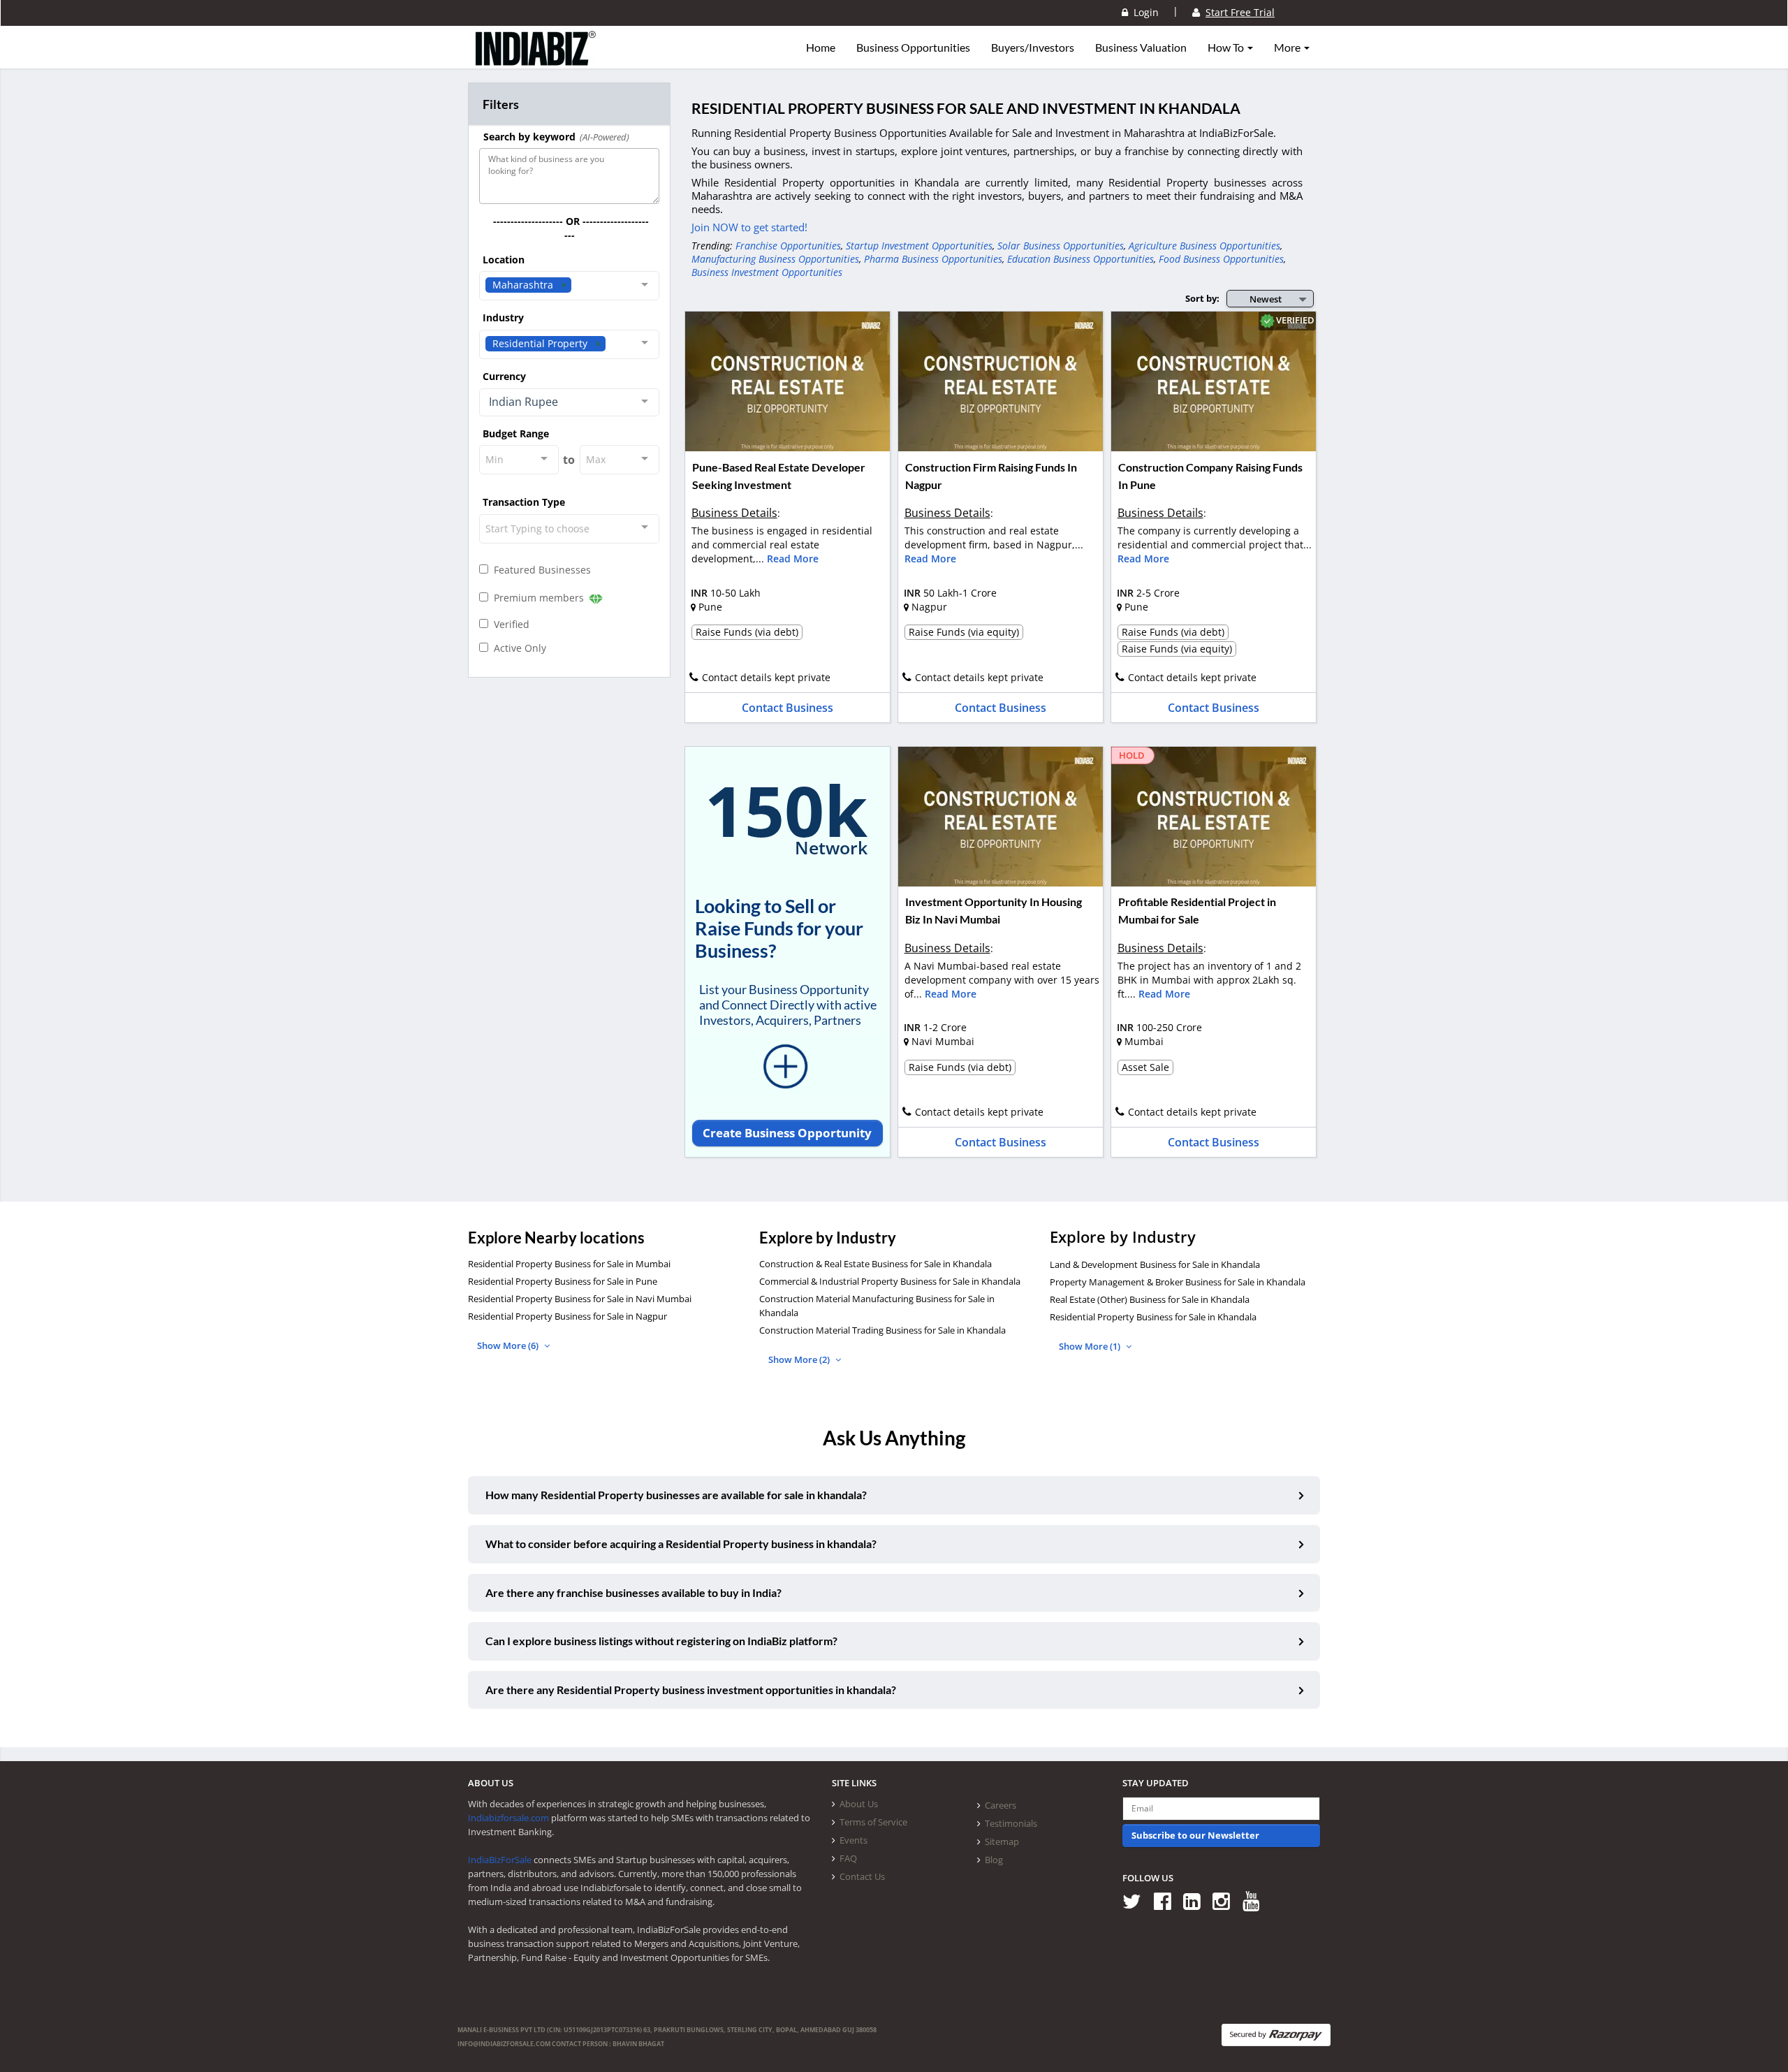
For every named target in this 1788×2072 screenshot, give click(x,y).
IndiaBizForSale (500, 1860)
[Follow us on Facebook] (1167, 1900)
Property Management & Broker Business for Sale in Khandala (1178, 1282)
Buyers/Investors (1033, 48)
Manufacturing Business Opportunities (775, 259)
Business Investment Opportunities (767, 272)
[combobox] (569, 286)
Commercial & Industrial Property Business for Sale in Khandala (890, 1281)
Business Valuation (1141, 48)
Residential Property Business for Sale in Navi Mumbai (580, 1299)
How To (1227, 48)
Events (853, 1840)
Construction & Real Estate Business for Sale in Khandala (875, 1264)
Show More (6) (509, 1345)
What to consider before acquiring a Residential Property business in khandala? (681, 1544)
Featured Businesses (540, 570)
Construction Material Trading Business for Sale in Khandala (882, 1330)
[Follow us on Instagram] (1226, 1900)
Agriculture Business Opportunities (1204, 246)
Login (1143, 12)
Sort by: (1202, 298)
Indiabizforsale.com (508, 1818)
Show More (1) (1091, 1346)
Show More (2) (800, 1359)
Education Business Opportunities (1080, 259)
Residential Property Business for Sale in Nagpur (567, 1316)
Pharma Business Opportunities (933, 259)
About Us (859, 1804)
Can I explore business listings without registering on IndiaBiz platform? (661, 1641)
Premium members (537, 598)
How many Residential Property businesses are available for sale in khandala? (676, 1495)
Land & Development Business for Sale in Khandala (1155, 1264)
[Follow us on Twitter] (1137, 1900)
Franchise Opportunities (788, 246)
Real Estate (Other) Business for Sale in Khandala (1150, 1299)
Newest (1266, 299)
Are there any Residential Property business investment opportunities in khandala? (691, 1690)
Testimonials (1011, 1823)
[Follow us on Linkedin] (1197, 1900)
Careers (1001, 1805)
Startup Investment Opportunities (919, 246)
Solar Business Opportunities (1061, 246)
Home (821, 48)
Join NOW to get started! (749, 227)
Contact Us (862, 1876)
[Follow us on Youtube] (1256, 1900)
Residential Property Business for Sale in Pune (563, 1281)
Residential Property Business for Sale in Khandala (1153, 1317)
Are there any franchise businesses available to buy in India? (633, 1592)
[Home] (536, 59)
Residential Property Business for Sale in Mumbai (569, 1264)
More (1288, 48)
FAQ (848, 1858)
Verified (509, 624)
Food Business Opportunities (1221, 259)
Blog (994, 1860)
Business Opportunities (913, 48)
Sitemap (1002, 1841)
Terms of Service (873, 1822)
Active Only (517, 648)
